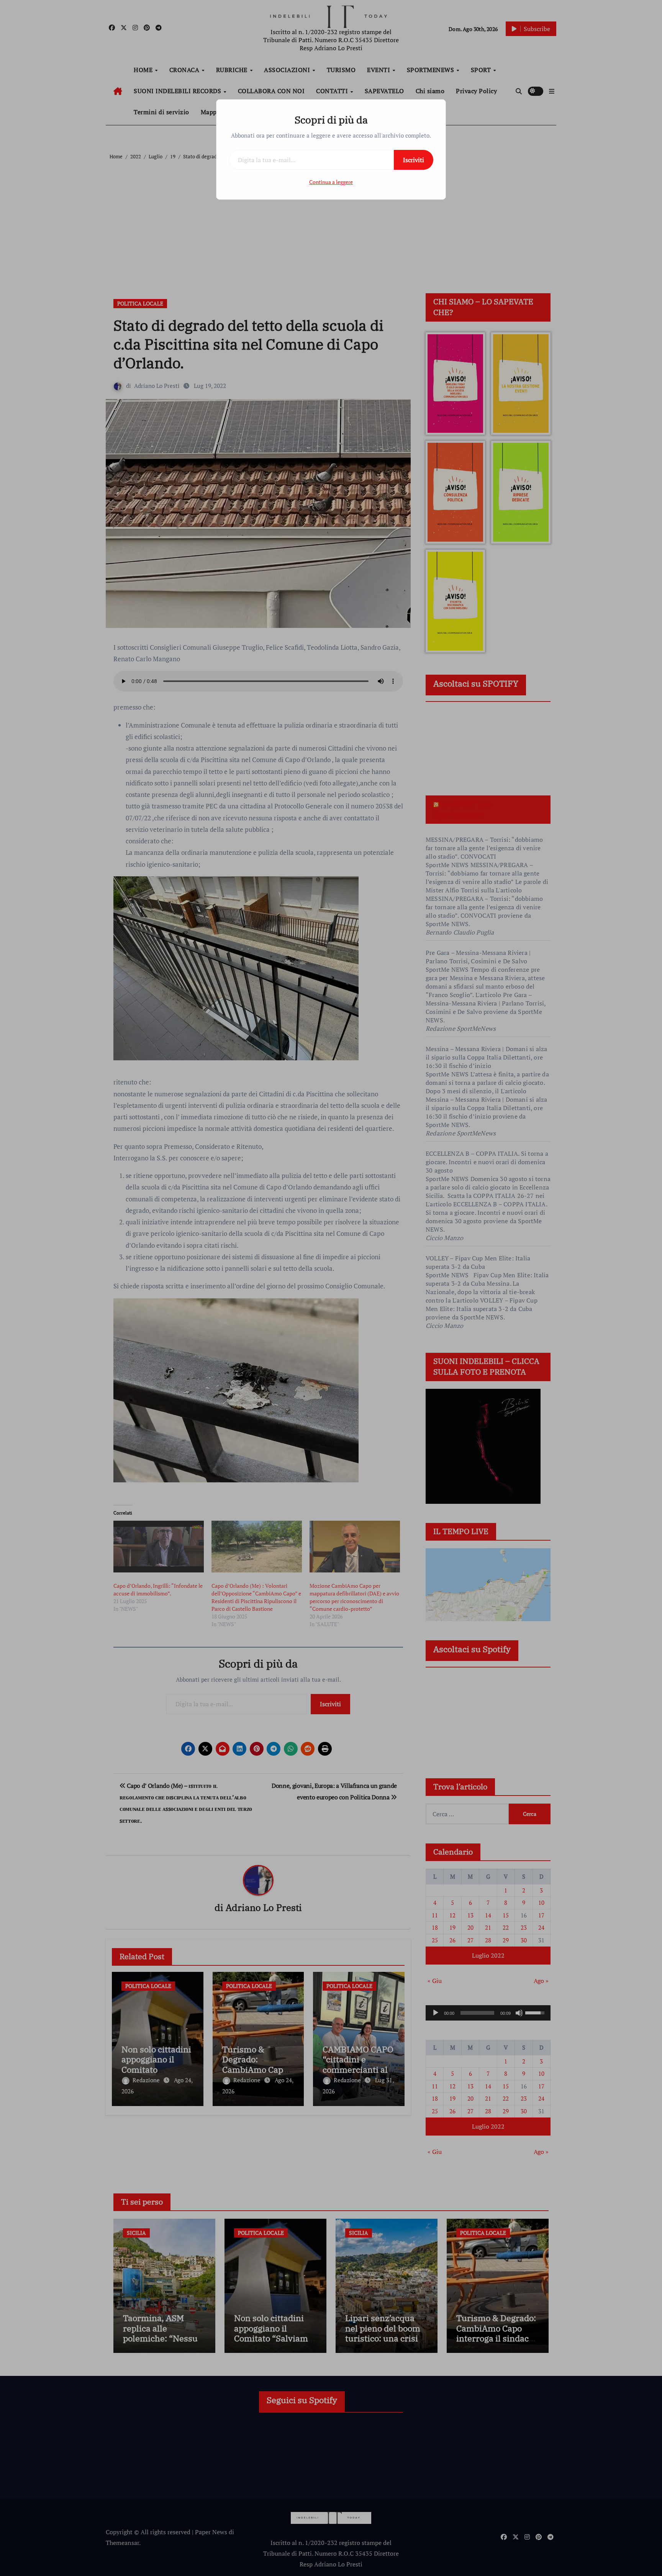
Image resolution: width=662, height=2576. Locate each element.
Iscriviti (414, 160)
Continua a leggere (331, 182)
